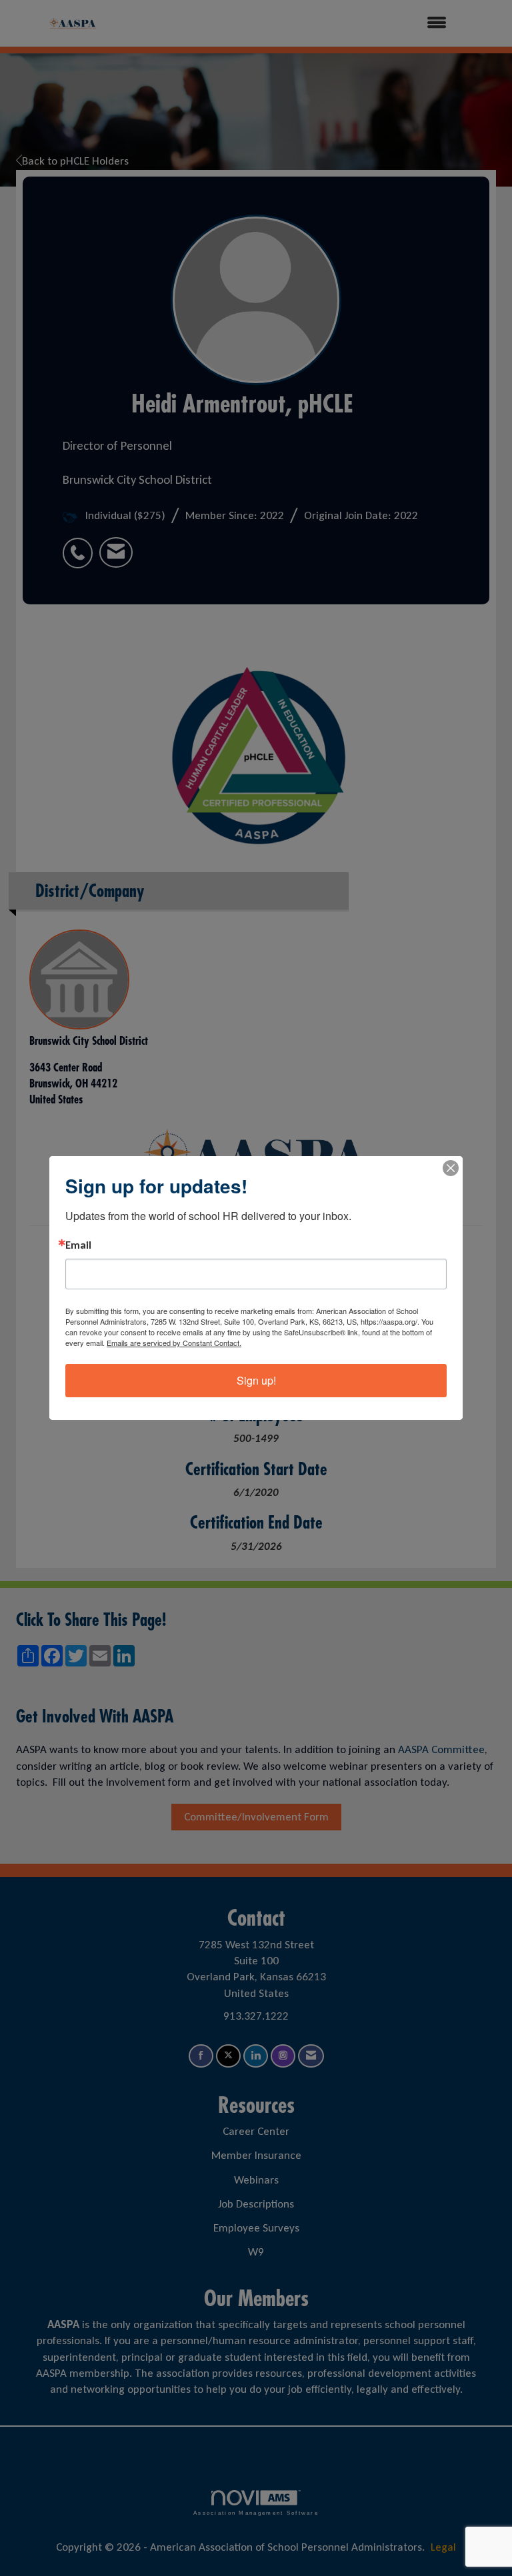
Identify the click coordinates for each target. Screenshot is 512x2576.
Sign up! (256, 1380)
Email (78, 1245)
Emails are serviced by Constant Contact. (174, 1343)
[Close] (451, 1168)
